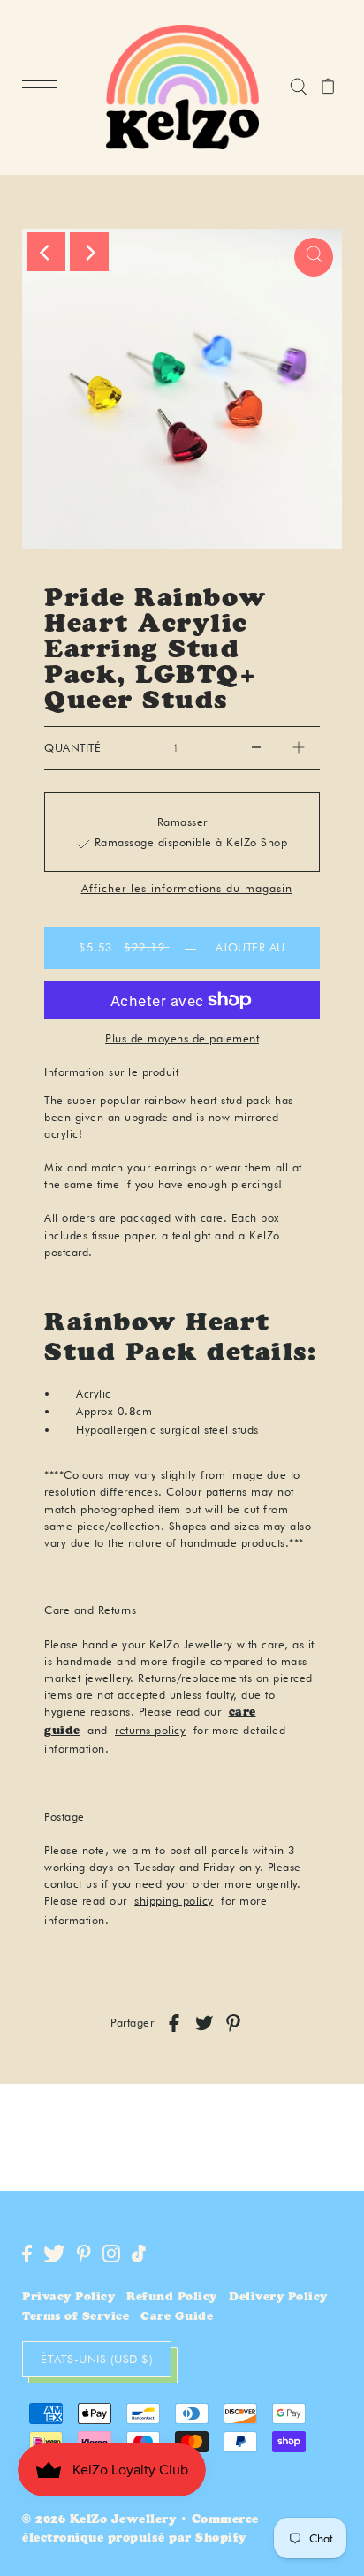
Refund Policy (172, 2298)
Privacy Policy (68, 2298)
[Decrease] (256, 748)
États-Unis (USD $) (97, 2359)
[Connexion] (298, 87)
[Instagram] (111, 2254)
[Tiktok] (139, 2254)
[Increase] (299, 748)
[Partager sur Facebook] (174, 2023)
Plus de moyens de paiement (182, 1038)
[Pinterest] (84, 2254)
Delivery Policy (278, 2298)
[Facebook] (27, 2254)
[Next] (89, 252)
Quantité (72, 748)
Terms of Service (76, 2318)
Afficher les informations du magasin (187, 889)
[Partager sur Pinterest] (233, 2023)
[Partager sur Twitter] (204, 2023)
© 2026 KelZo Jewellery (99, 2521)
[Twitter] (54, 2254)
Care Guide (177, 2318)
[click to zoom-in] (314, 257)
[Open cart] (328, 87)
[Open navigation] (44, 88)
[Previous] (46, 252)
